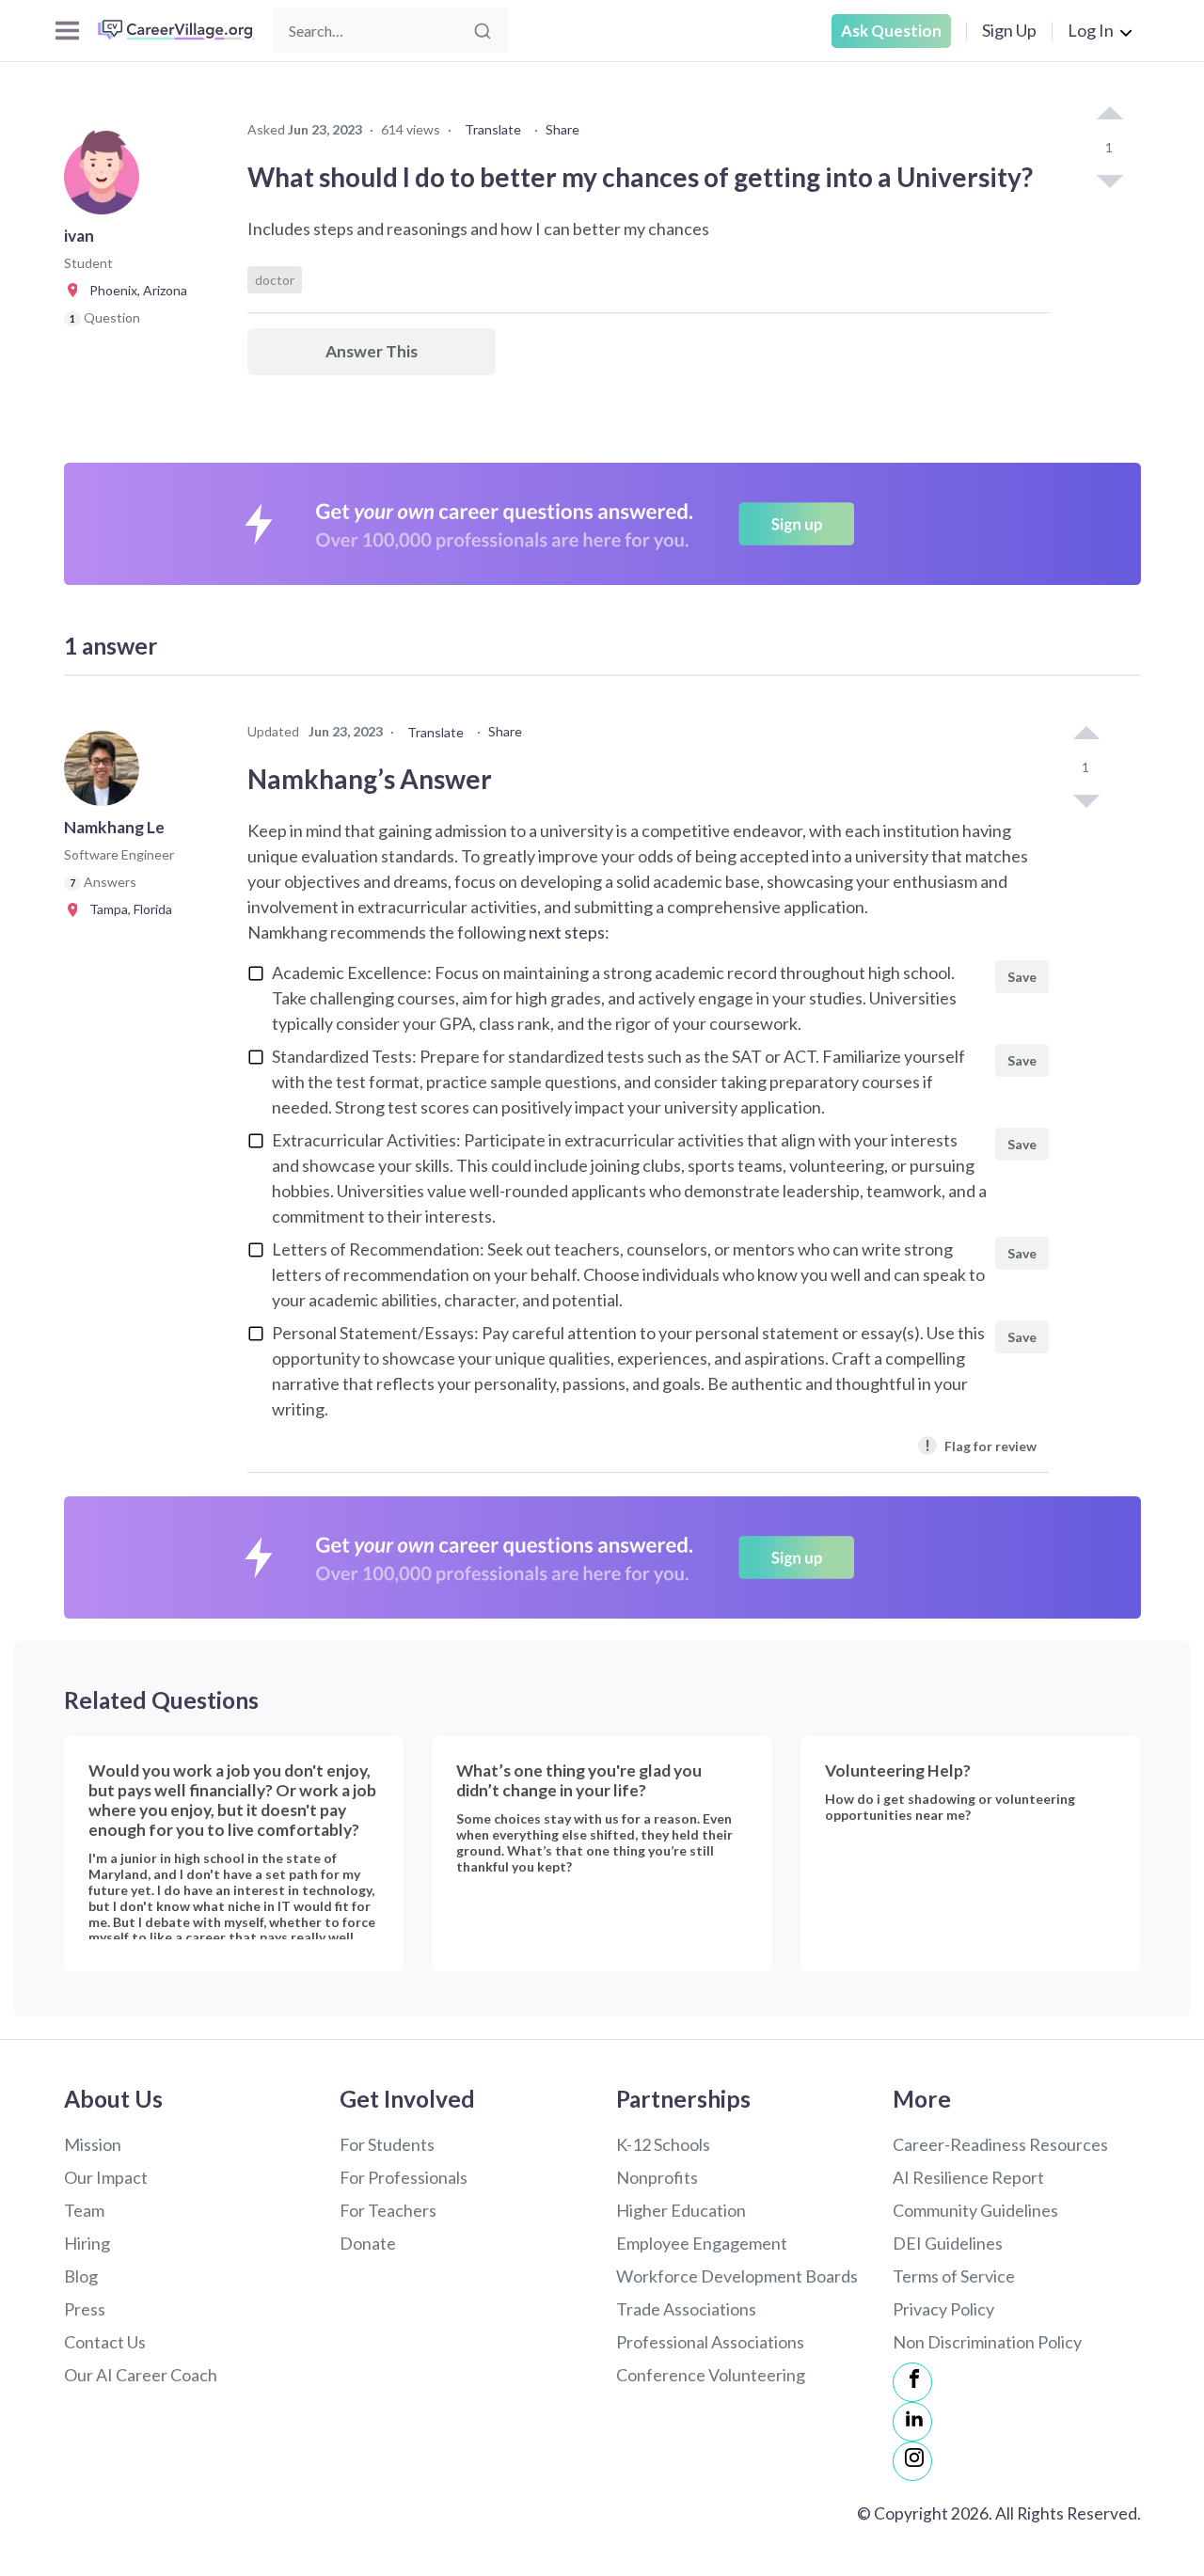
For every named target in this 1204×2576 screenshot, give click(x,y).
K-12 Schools (663, 2144)
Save (1022, 977)
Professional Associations (710, 2342)
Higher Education (681, 2210)
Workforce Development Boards (737, 2276)
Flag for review (981, 1445)
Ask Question (891, 31)
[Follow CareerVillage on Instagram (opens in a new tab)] (912, 2461)
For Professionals (404, 2177)
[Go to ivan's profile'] (106, 182)
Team (84, 2210)
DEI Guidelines (948, 2243)
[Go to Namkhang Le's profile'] (106, 774)
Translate (493, 129)
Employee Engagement (702, 2243)
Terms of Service (954, 2276)
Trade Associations (686, 2309)
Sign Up (1009, 30)
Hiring (87, 2243)
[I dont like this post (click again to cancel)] (1109, 180)
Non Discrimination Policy (987, 2342)
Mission (93, 2144)
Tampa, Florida (127, 909)
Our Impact (106, 2177)
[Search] (483, 31)
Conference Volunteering (711, 2375)
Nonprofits (657, 2177)
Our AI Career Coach (141, 2375)
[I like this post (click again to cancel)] (1109, 115)
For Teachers (388, 2210)
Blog (81, 2276)
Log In (1091, 30)
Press (85, 2309)
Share (562, 129)
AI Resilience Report (968, 2177)
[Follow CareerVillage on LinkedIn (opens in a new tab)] (912, 2422)
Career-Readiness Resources (1000, 2144)
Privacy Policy (943, 2309)
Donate (368, 2243)
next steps (567, 932)
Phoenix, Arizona (134, 290)
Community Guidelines (975, 2210)
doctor (275, 280)
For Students (387, 2144)
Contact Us (105, 2342)
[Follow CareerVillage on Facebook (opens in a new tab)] (912, 2382)
